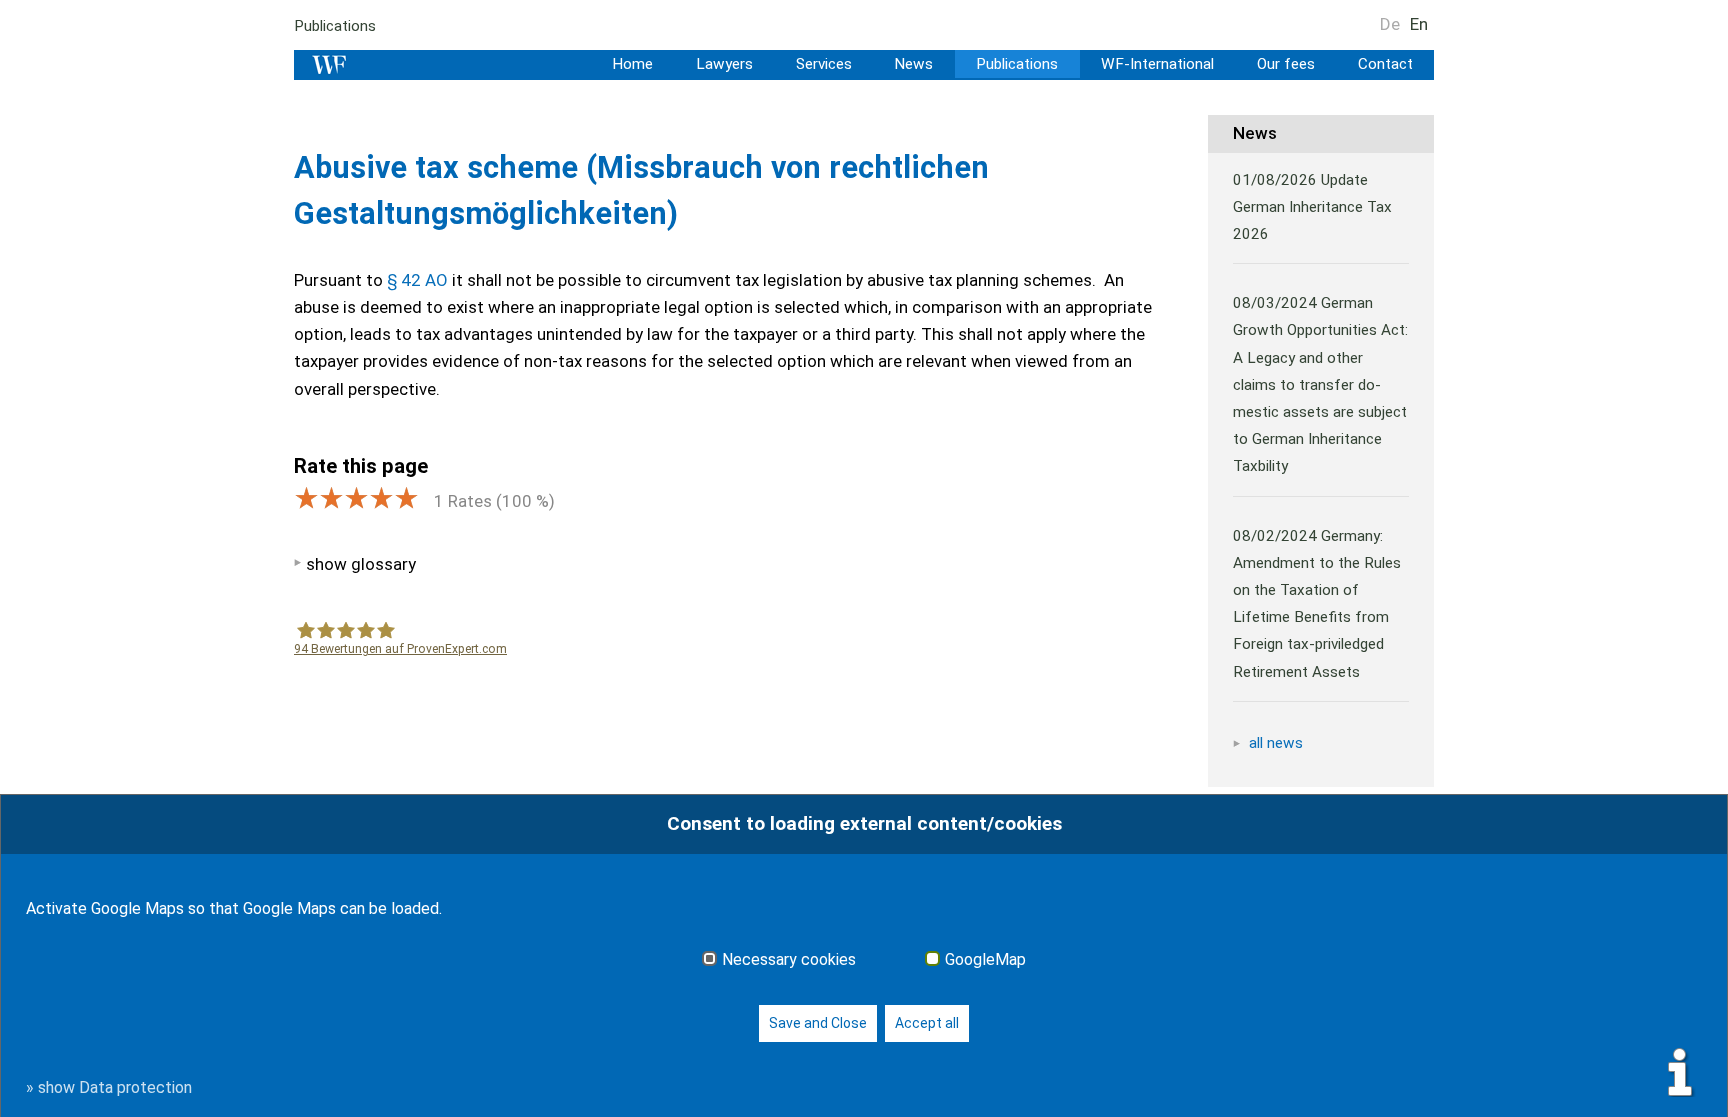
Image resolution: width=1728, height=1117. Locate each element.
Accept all (927, 1023)
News (913, 64)
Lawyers (724, 64)
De (1390, 24)
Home (632, 64)
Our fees (1286, 64)
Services (824, 64)
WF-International (1157, 64)
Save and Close (818, 1023)
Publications (335, 26)
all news (1276, 743)
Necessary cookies (789, 960)
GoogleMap (985, 960)
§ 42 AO (417, 280)
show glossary (361, 564)
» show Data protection (109, 1087)
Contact (1385, 64)
